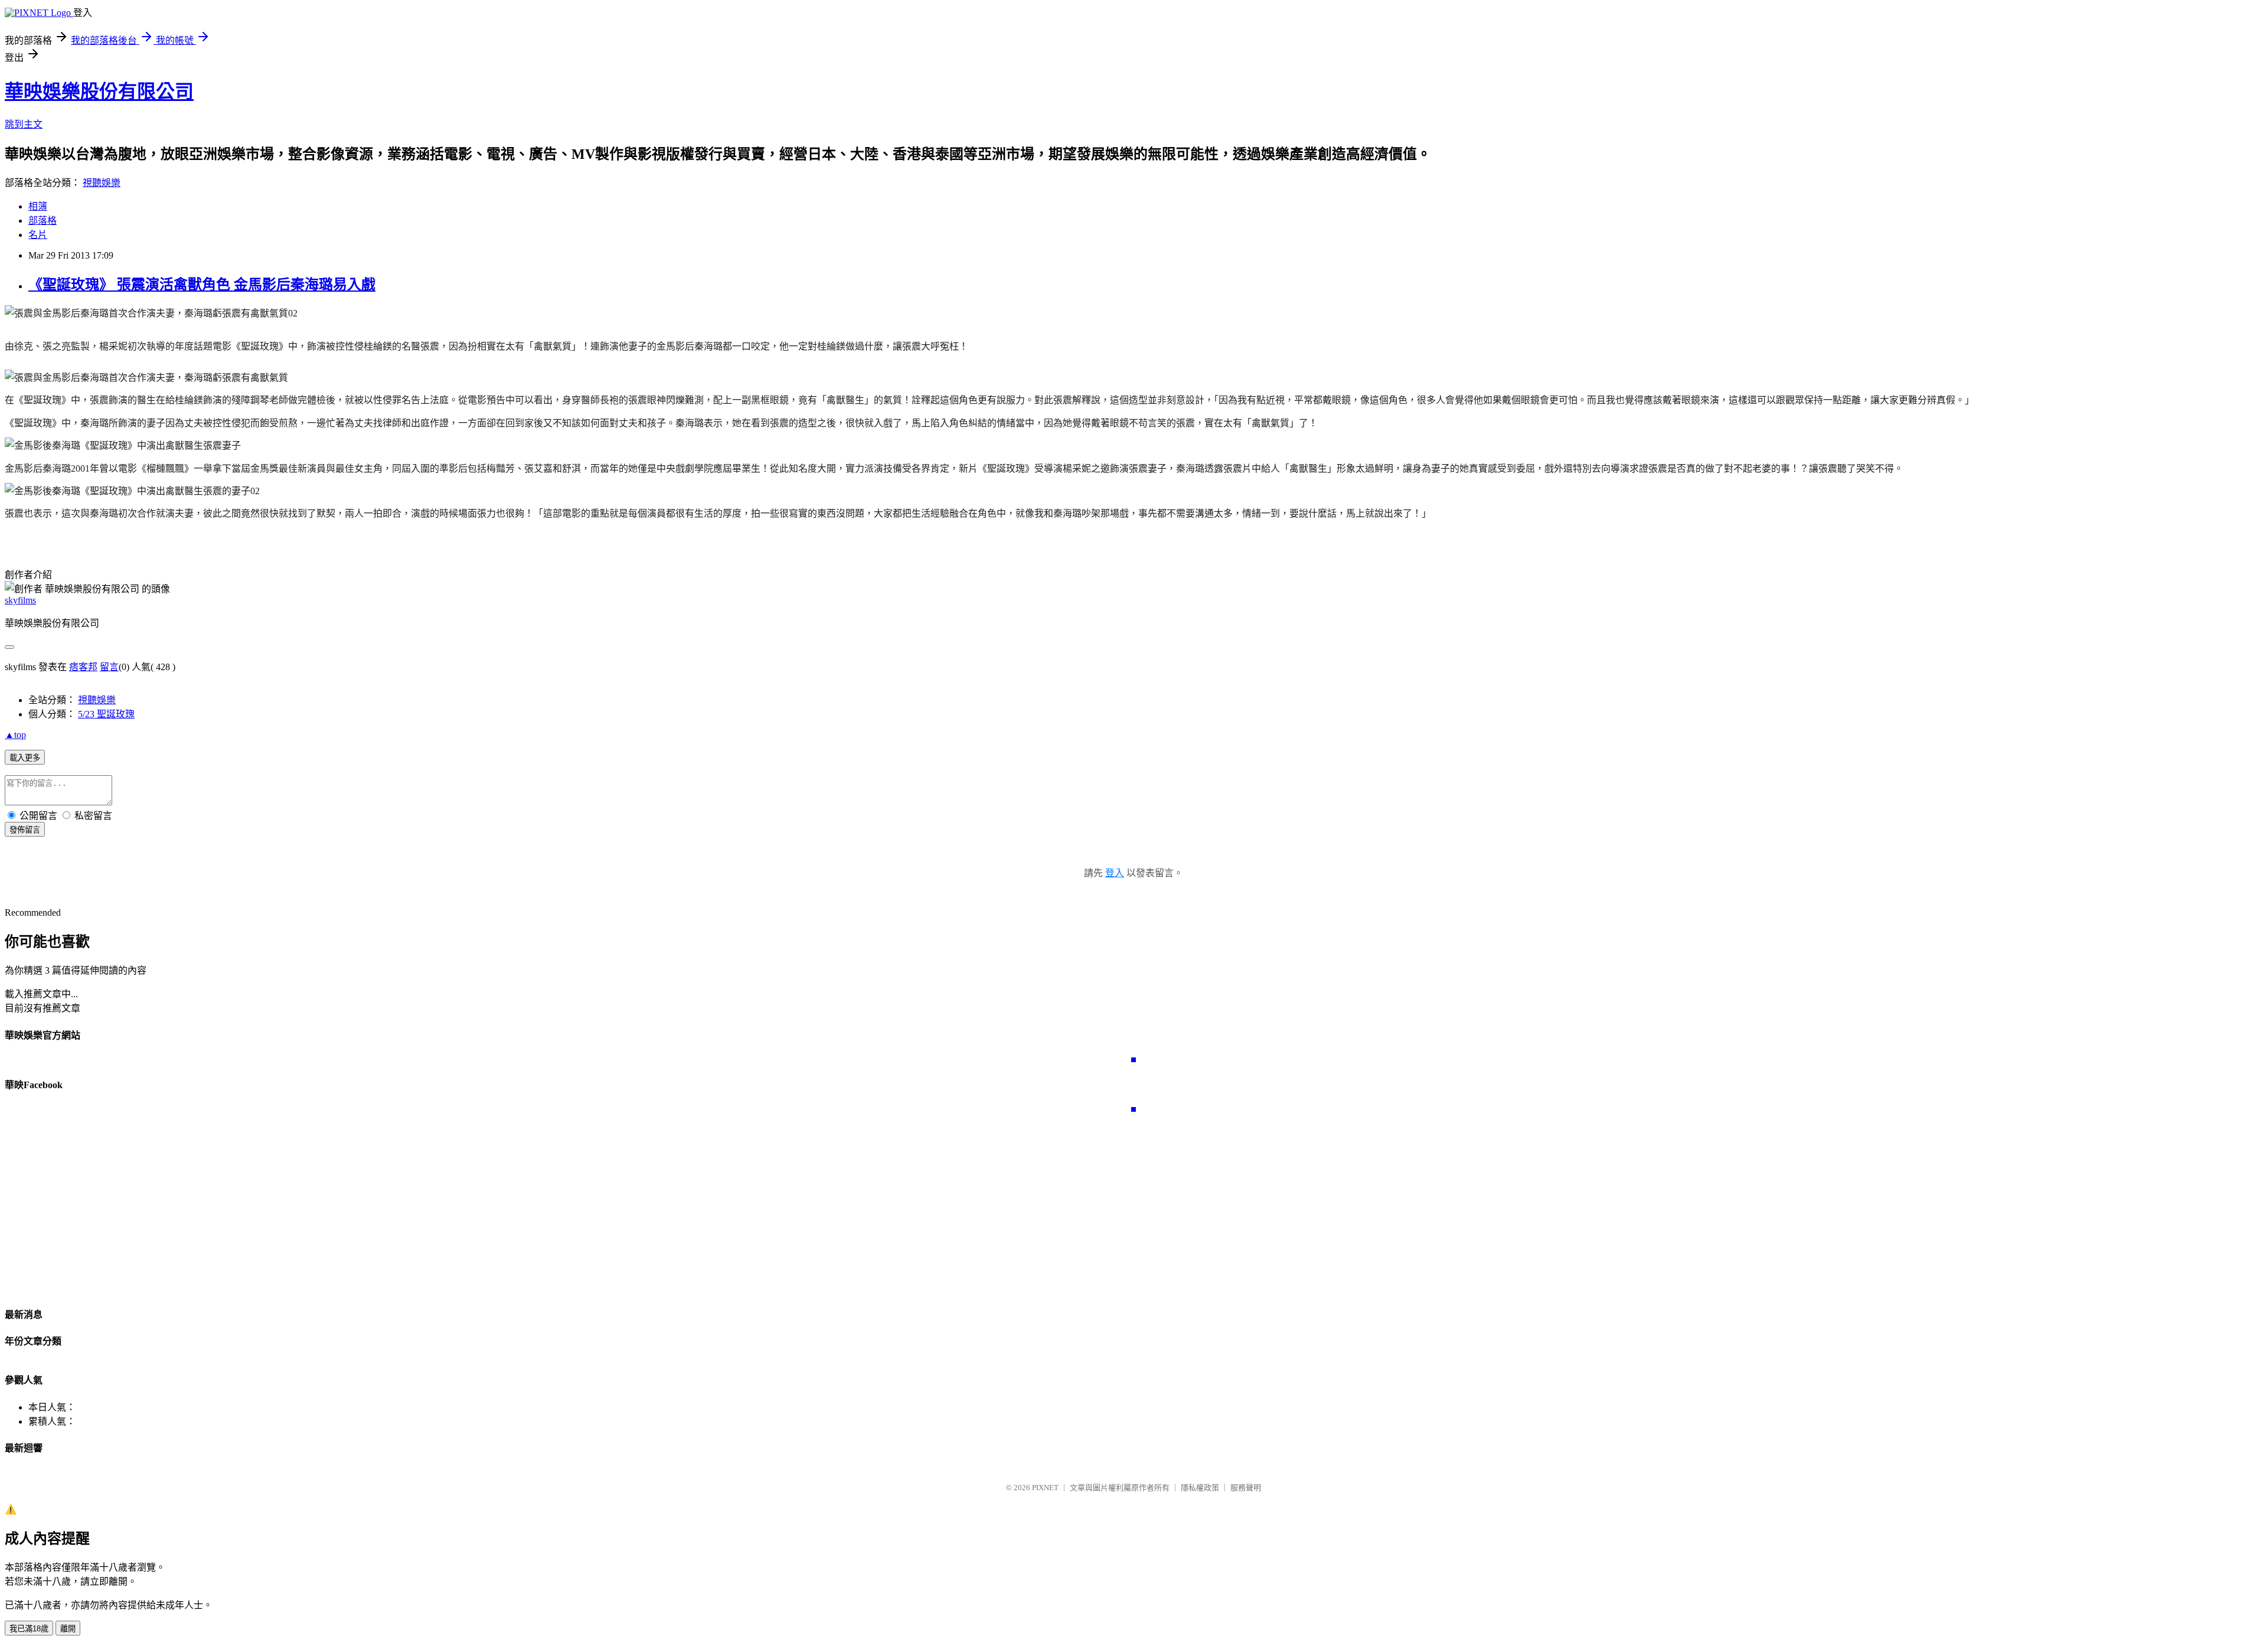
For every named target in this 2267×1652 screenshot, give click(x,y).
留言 (109, 667)
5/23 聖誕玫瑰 (106, 714)
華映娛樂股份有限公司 (99, 92)
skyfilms (20, 600)
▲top (15, 735)
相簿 (38, 206)
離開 (68, 1629)
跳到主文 (24, 124)
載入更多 (25, 758)
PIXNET (1045, 1488)
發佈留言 (25, 830)
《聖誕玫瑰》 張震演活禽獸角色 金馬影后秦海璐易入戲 (202, 285)
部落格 (43, 221)
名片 (38, 235)
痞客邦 (83, 667)
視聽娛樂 (102, 183)
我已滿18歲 (29, 1629)
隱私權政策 (1200, 1488)
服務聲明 (1246, 1488)
